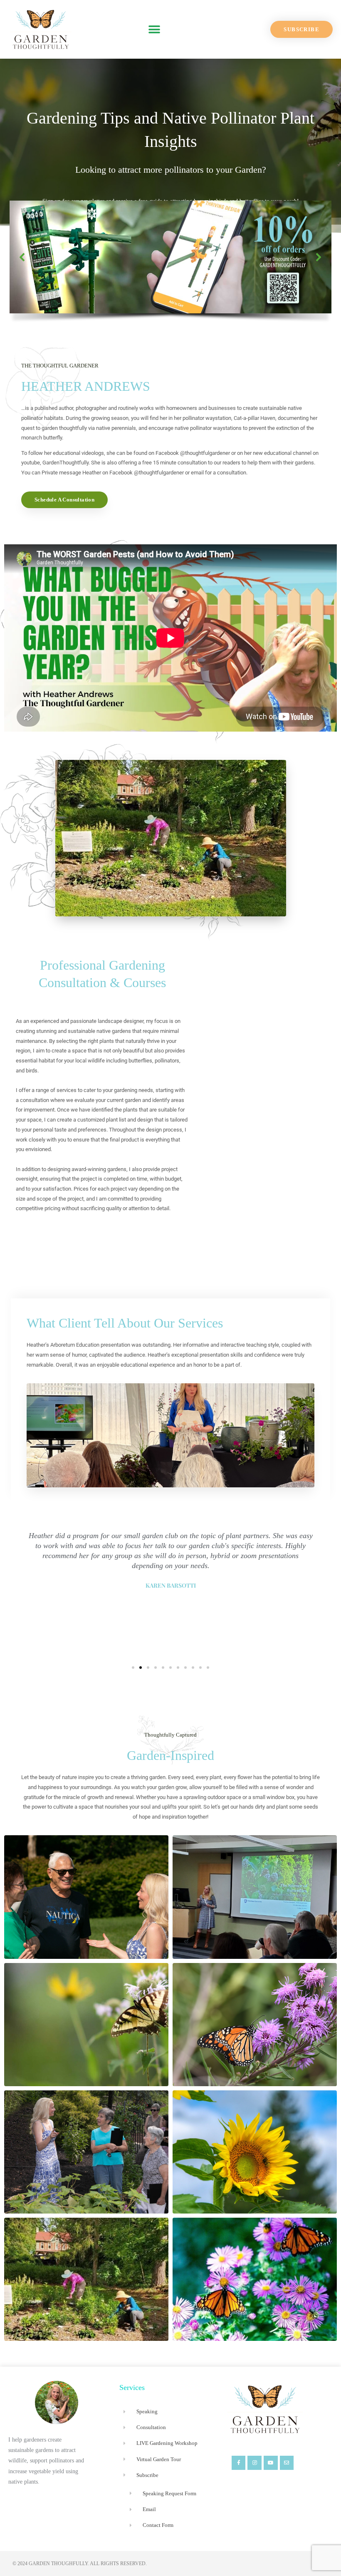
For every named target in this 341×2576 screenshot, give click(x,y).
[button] (154, 29)
